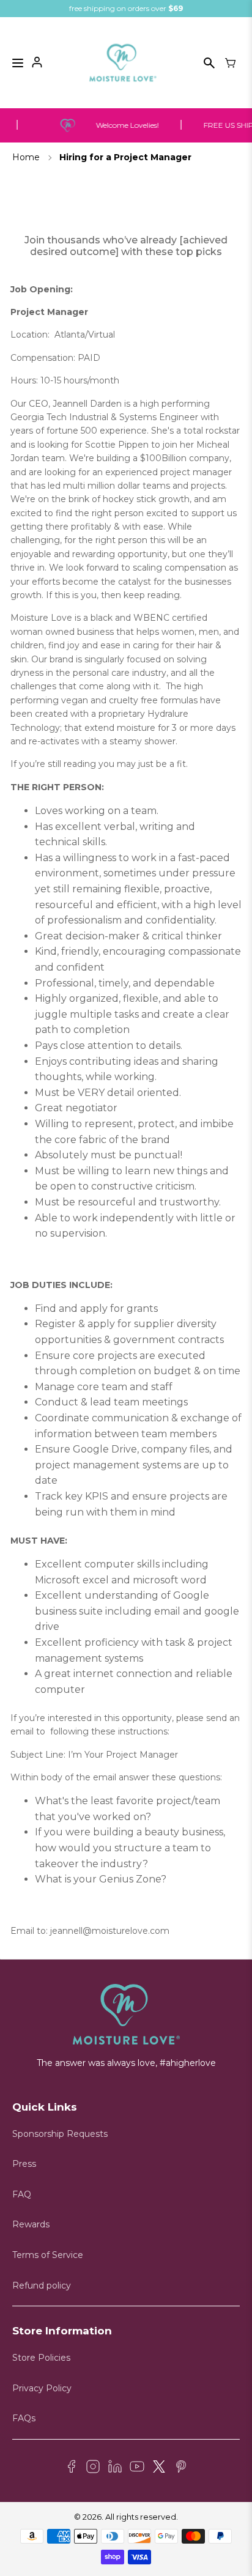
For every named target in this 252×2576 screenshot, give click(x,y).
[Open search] (209, 63)
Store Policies (41, 2358)
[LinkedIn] (115, 2468)
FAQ (22, 2194)
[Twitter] (159, 2468)
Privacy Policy (42, 2388)
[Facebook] (71, 2468)
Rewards (31, 2224)
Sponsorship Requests (60, 2134)
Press (24, 2164)
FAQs (24, 2418)
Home (26, 157)
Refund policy (42, 2285)
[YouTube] (137, 2468)
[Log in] (37, 63)
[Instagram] (93, 2468)
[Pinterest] (181, 2468)
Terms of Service (48, 2255)
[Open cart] (231, 63)
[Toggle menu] (18, 63)
